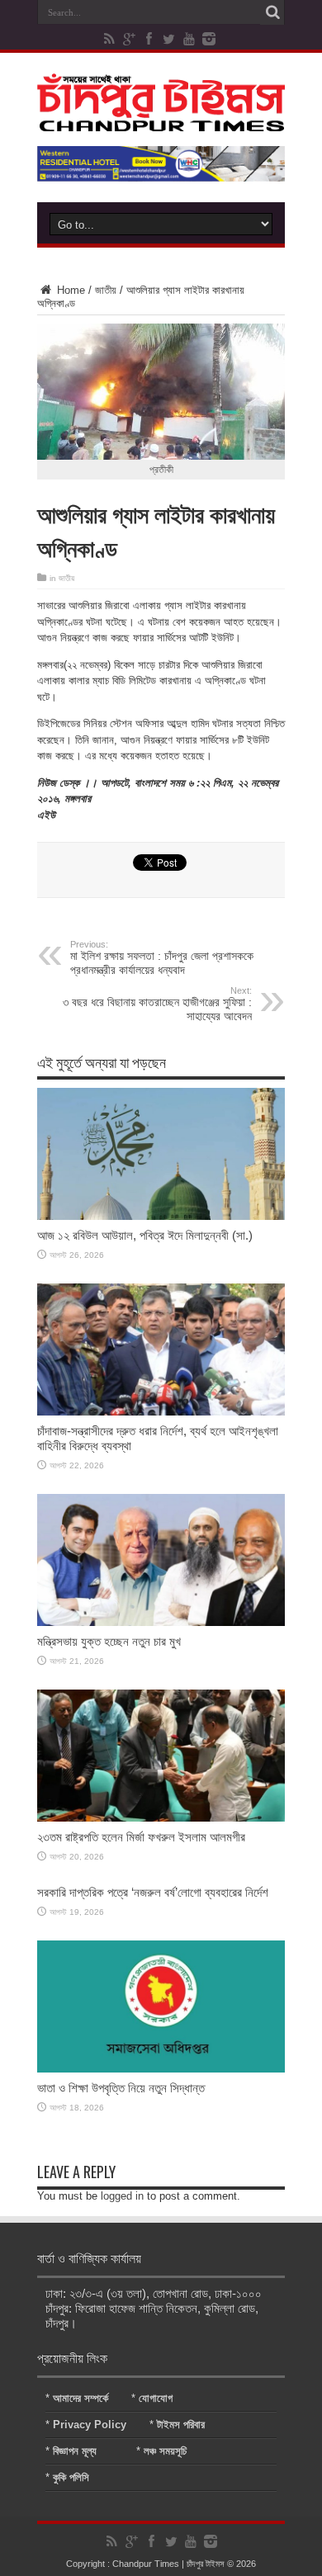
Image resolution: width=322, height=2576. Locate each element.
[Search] (272, 12)
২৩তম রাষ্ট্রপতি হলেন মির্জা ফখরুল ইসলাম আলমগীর (141, 1837)
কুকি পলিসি (71, 2477)
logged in (122, 2196)
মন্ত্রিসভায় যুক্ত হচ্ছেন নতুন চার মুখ (109, 1641)
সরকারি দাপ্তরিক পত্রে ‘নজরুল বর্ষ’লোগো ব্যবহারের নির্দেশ (153, 1892)
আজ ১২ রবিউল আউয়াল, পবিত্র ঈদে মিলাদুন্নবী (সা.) (145, 1235)
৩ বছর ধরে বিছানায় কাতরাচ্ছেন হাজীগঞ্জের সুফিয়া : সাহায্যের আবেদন (157, 1004)
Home (69, 290)
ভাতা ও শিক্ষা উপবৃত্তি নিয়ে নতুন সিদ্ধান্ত (121, 2088)
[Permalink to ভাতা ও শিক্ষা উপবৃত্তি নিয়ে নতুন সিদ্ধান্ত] (161, 2069)
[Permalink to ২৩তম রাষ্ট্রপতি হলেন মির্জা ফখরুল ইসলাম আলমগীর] (161, 1818)
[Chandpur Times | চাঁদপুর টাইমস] (161, 119)
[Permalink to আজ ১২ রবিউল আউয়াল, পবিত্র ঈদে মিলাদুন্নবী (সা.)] (161, 1216)
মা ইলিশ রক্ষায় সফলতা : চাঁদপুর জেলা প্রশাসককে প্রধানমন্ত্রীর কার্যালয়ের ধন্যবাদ (162, 958)
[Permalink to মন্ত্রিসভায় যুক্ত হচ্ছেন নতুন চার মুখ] (161, 1622)
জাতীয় (106, 290)
